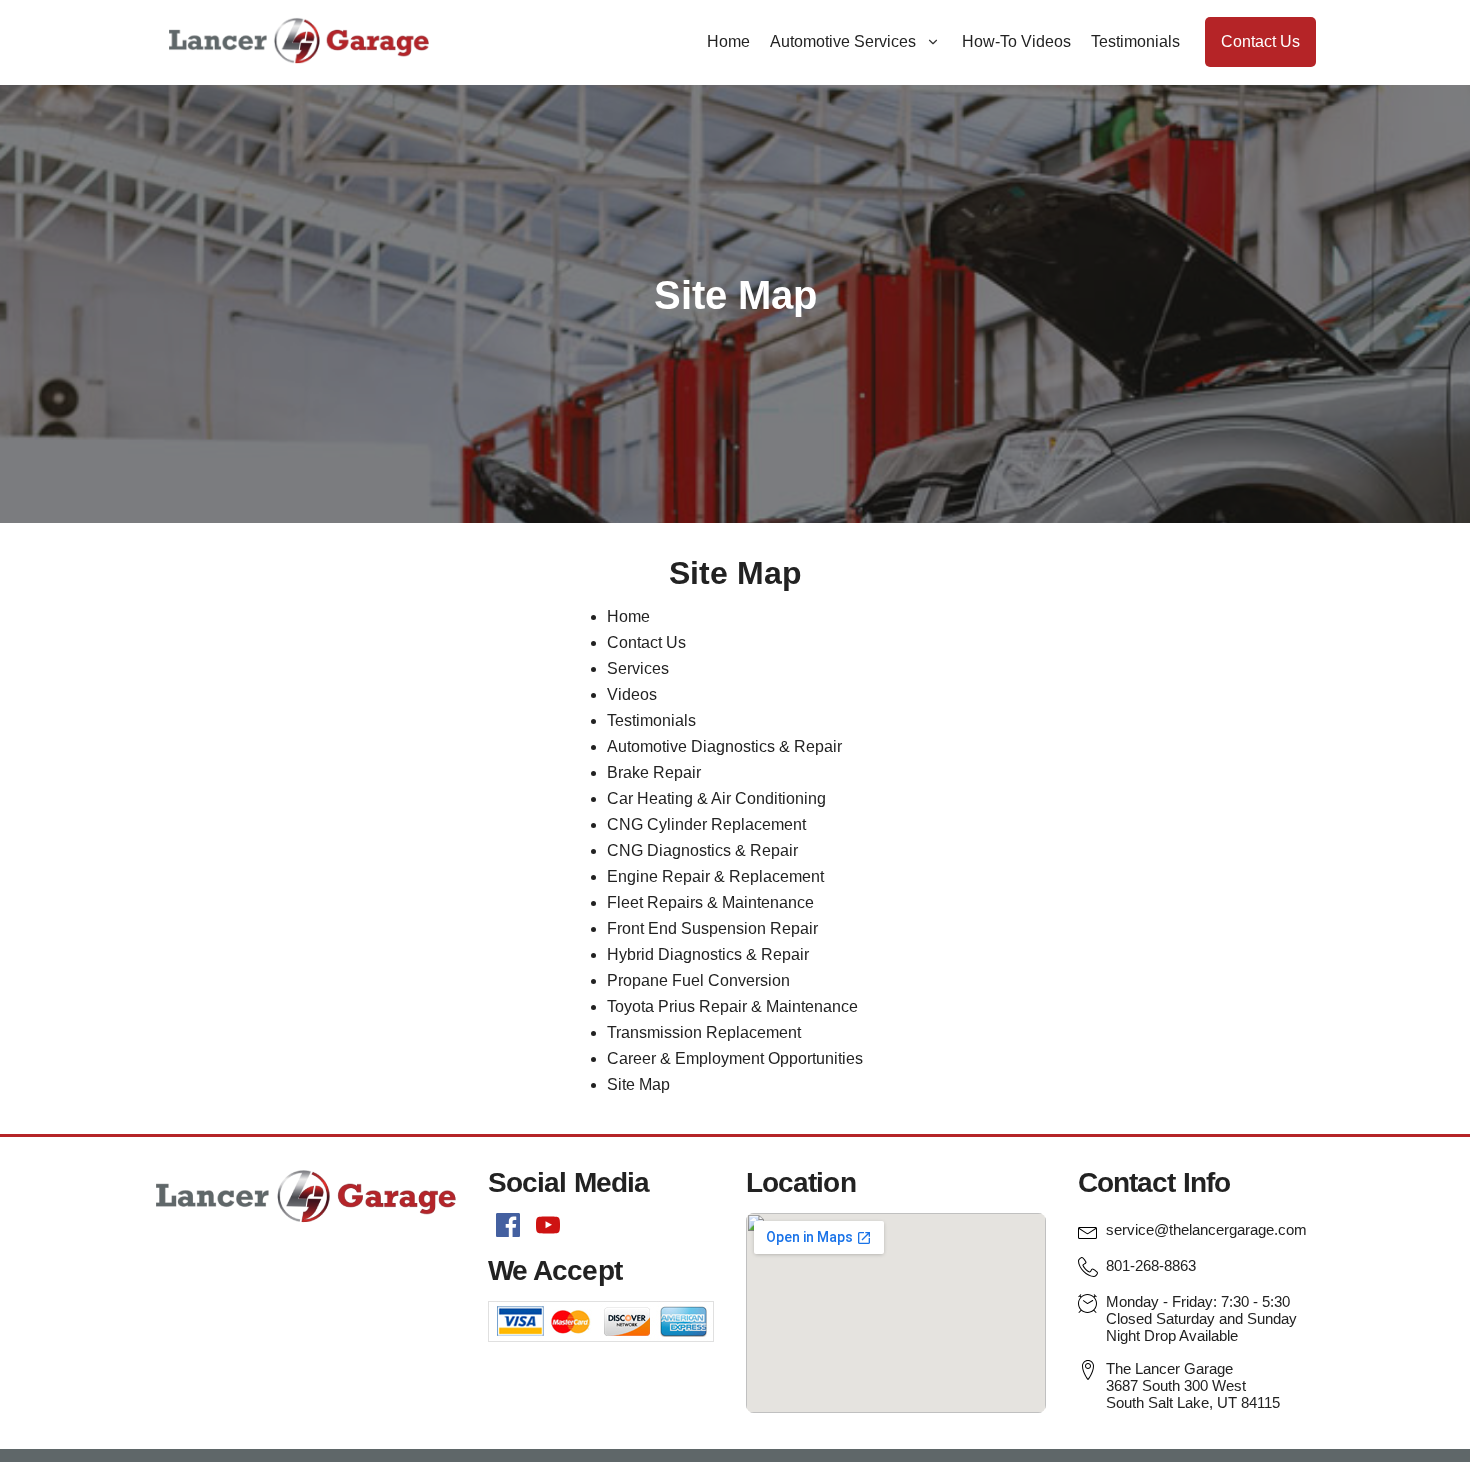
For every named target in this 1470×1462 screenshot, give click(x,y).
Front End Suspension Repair (712, 928)
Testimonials (1135, 41)
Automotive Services (843, 41)
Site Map (638, 1084)
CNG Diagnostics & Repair (702, 850)
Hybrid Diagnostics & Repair (708, 954)
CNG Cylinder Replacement (706, 824)
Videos (632, 694)
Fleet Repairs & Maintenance (710, 902)
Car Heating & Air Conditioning (716, 798)
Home (728, 41)
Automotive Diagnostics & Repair (724, 746)
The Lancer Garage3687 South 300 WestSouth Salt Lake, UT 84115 (1193, 1385)
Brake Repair (654, 772)
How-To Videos (1016, 41)
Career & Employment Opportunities (735, 1058)
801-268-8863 (1151, 1265)
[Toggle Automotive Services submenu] (933, 42)
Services (638, 668)
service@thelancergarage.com (1206, 1229)
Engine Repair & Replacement (715, 876)
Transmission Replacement (704, 1032)
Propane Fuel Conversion (698, 980)
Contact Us (1260, 41)
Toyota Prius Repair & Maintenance (732, 1006)
